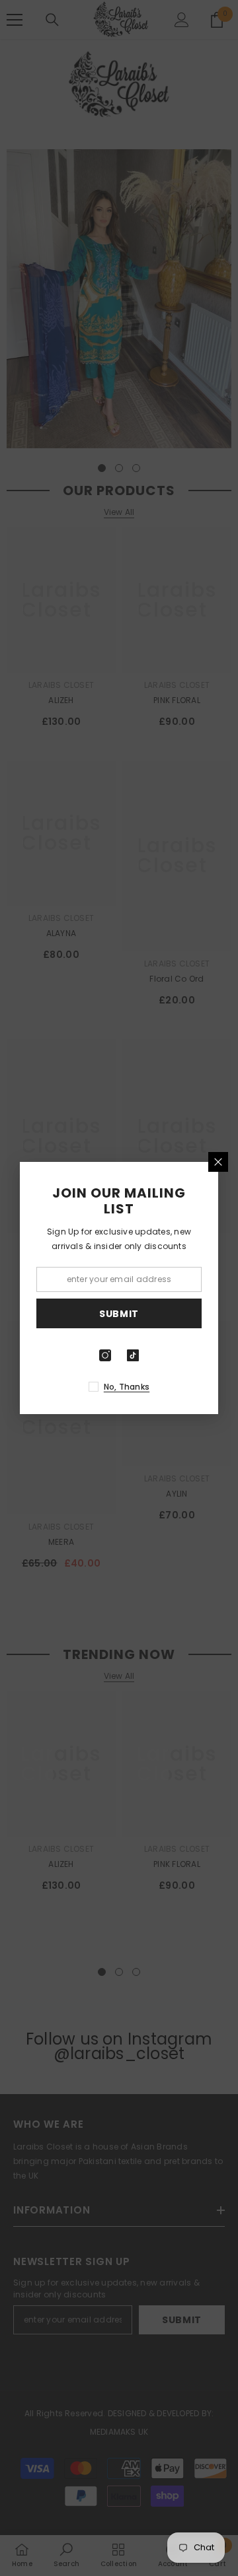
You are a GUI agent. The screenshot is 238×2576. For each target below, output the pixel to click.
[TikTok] (133, 1355)
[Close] (218, 1162)
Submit (119, 1314)
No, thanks (127, 1387)
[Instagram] (105, 1355)
